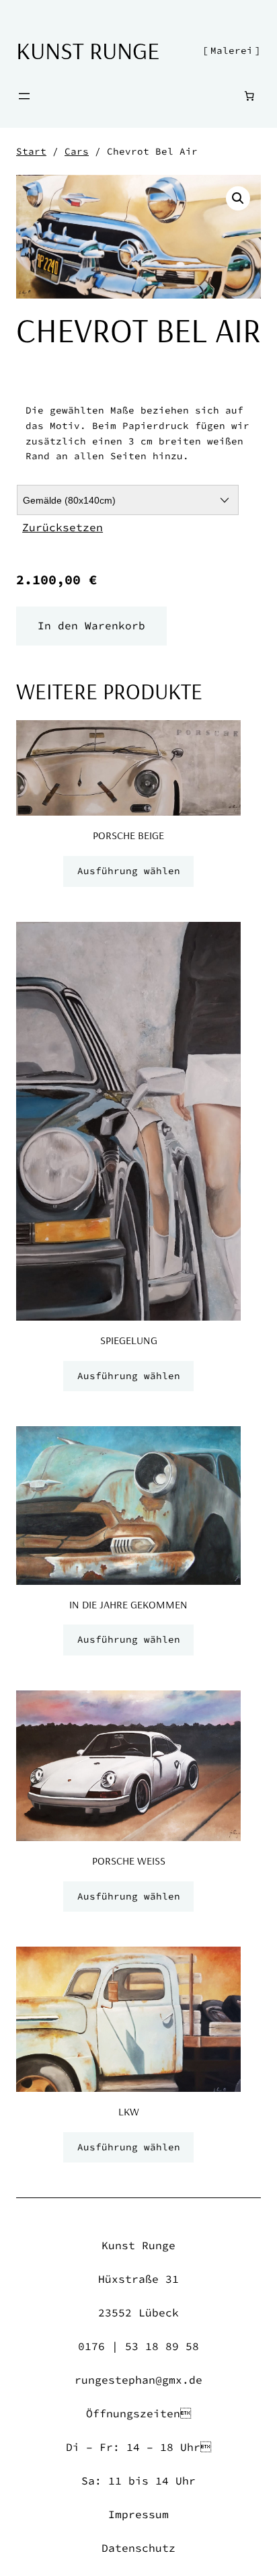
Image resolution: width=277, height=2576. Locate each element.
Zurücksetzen (63, 527)
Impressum (138, 2514)
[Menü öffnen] (24, 96)
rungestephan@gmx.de (138, 2380)
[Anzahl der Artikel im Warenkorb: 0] (249, 96)
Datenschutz (138, 2548)
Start (31, 151)
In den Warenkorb (91, 625)
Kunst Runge (88, 50)
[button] (238, 198)
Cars (77, 151)
